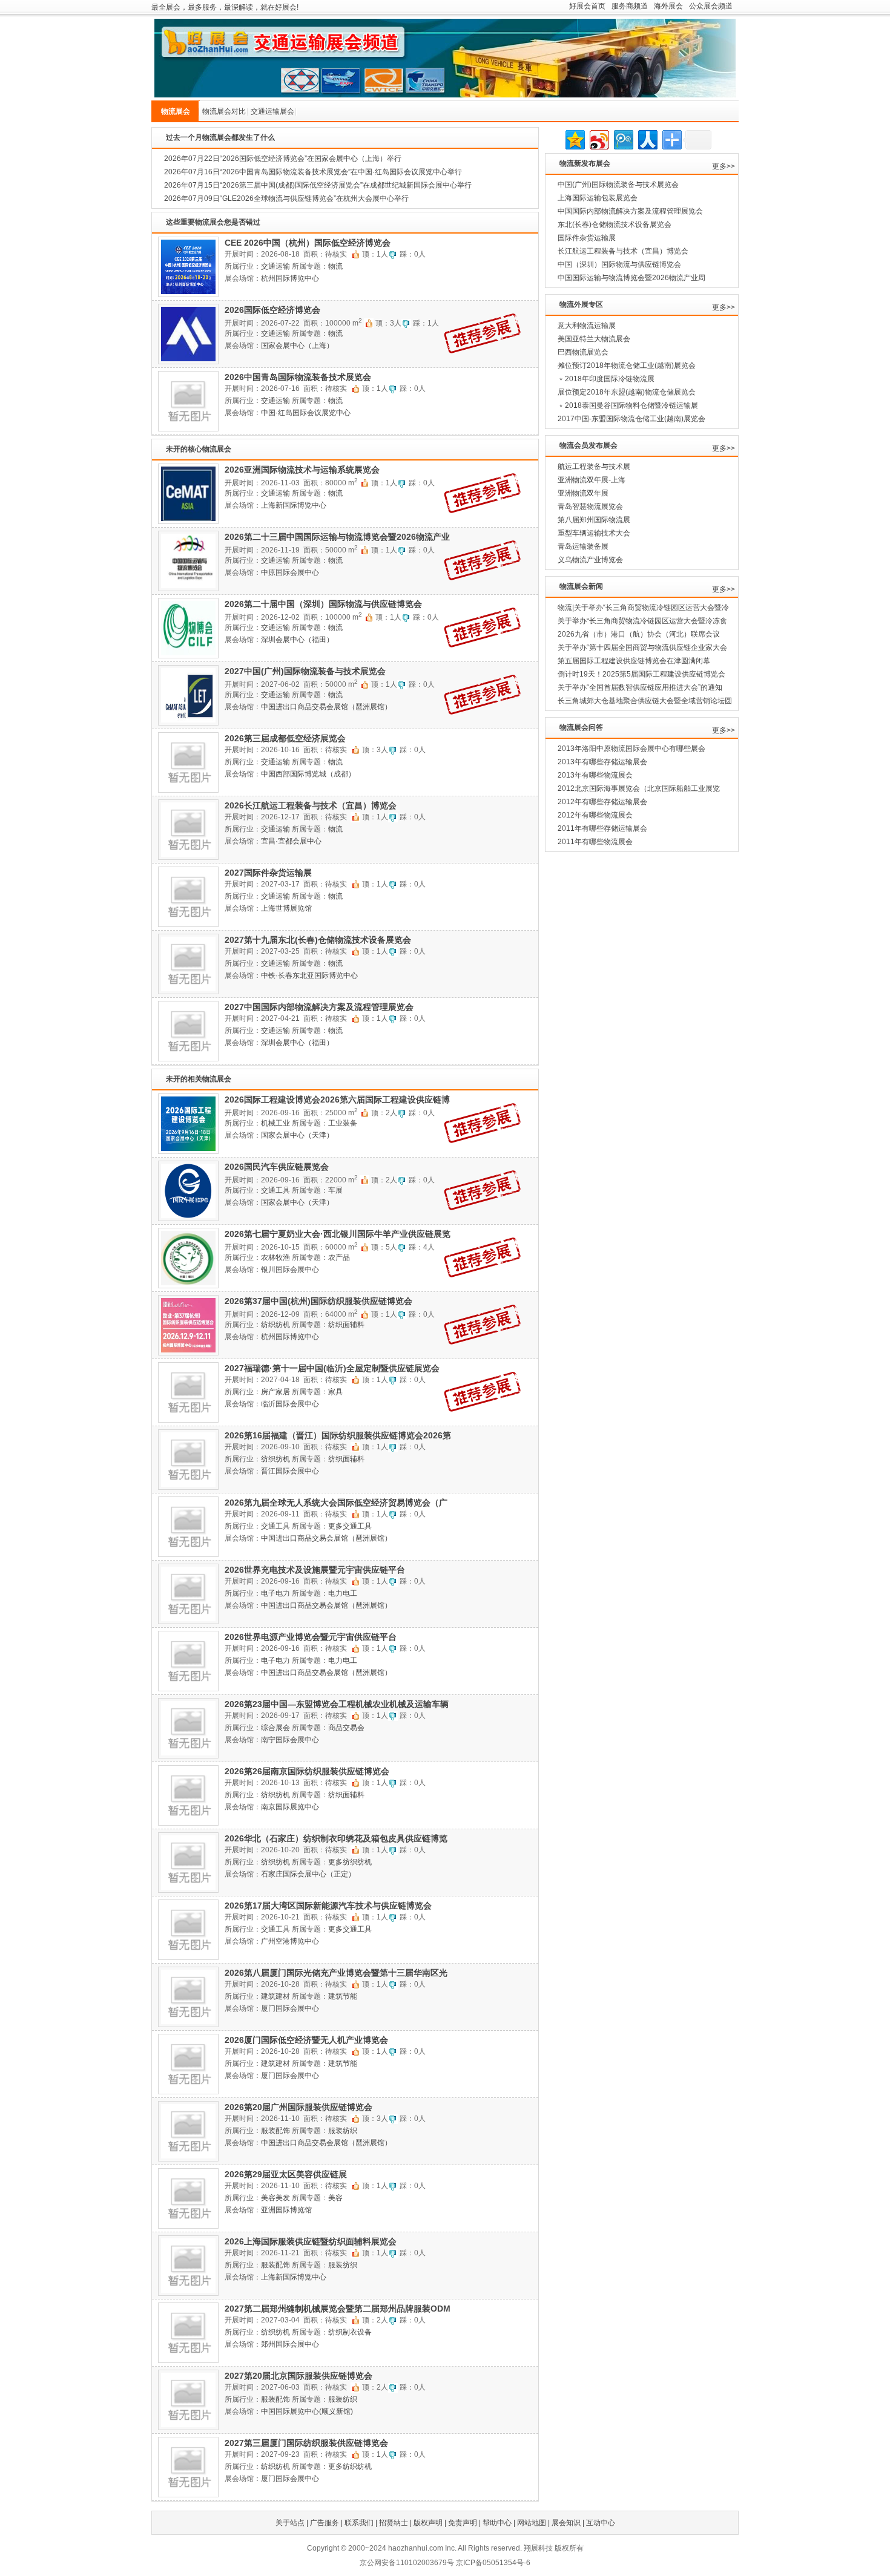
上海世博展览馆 (286, 908)
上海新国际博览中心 (294, 505)
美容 (335, 2198)
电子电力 (275, 1593)
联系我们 (359, 2523)
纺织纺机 (275, 1325)
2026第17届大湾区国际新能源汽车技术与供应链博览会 (328, 1906)
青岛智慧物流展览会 (590, 506)
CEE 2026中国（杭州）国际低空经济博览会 (308, 243)
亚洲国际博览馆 (286, 2210)
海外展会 (668, 6)
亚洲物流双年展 (583, 493)
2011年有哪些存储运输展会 (602, 828)
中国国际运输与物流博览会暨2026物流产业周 (631, 278)
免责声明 (463, 2523)
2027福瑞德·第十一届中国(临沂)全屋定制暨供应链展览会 (332, 1368)
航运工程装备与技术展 (594, 467)
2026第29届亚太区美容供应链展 (286, 2174)
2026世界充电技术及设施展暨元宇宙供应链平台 (315, 1570)
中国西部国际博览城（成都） (308, 774)
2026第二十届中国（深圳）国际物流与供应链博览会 (323, 604)
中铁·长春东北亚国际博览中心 (309, 975)
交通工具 (275, 1190)
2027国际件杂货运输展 (268, 873)
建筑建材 (275, 1996)
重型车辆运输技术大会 (594, 533)
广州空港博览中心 (290, 1941)
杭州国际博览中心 (290, 278)
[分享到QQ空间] (574, 138)
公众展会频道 (711, 6)
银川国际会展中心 (290, 1270)
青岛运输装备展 (583, 546)
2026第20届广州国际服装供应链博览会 (298, 2107)
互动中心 (601, 2523)
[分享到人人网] (647, 138)
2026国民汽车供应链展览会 (277, 1167)
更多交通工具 (350, 1526)
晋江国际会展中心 (290, 1471)
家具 (335, 1392)
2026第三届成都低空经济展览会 (285, 738)
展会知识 (566, 2523)
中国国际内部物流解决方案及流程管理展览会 (630, 211)
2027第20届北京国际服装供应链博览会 (298, 2376)
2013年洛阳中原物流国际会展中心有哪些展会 (631, 749)
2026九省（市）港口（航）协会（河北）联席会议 (639, 634)
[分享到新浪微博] (598, 138)
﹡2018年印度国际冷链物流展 (606, 379)
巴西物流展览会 (583, 352)
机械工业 (275, 1123)
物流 (335, 266)
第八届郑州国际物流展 (594, 520)
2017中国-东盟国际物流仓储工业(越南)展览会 (631, 419)
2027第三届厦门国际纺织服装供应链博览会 (306, 2443)
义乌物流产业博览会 (590, 560)
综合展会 (275, 1728)
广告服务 (325, 2523)
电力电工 (343, 1593)
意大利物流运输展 (587, 326)
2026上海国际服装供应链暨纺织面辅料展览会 (311, 2241)
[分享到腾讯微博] (623, 138)
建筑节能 (343, 1996)
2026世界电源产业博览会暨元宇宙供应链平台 (311, 1637)
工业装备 (343, 1123)
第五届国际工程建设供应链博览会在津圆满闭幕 (634, 661)
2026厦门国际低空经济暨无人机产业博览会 (306, 2040)
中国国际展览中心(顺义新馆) (307, 2411)
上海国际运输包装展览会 (598, 198)
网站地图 (532, 2523)
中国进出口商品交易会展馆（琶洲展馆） (326, 707)
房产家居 (275, 1392)
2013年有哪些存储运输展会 (602, 762)
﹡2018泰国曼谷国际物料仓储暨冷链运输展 (628, 405)
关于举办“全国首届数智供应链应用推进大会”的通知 (640, 687)
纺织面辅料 (346, 1325)
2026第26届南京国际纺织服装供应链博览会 (307, 1771)
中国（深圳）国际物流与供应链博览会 (619, 264)
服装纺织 (343, 2131)
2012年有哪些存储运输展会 (602, 802)
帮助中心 (497, 2523)
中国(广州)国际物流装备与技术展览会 (618, 185)
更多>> (724, 166)
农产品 (339, 1257)
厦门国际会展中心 (290, 2008)
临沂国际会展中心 (290, 1404)
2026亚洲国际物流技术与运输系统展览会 (302, 470)
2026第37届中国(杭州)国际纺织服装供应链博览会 (318, 1301)
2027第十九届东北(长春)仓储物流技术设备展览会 (318, 940)
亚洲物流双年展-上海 (592, 480)
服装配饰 (275, 2131)
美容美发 (275, 2198)
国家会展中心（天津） (297, 1135)
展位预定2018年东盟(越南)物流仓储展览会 (627, 392)
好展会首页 (587, 6)
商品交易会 (346, 1728)
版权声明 (428, 2523)
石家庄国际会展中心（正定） (308, 1874)
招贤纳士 (394, 2523)
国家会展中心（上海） (297, 346)
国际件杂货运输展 (587, 238)
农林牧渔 (275, 1257)
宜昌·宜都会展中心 (291, 841)
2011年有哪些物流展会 (595, 842)
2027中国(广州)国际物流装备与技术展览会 (305, 671)
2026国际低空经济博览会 (272, 310)
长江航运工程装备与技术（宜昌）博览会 (623, 251)
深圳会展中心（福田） (297, 640)
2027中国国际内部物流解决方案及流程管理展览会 (319, 1007)
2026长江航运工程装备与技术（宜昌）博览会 (311, 805)
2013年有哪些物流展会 (595, 775)
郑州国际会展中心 (290, 2344)
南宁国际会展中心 (290, 1740)
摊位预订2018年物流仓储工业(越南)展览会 (627, 365)
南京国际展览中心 (290, 1807)
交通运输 (275, 266)
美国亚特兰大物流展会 (594, 339)
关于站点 (290, 2523)
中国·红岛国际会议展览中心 (306, 413)
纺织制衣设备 (350, 2332)
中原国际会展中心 (290, 572)
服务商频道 (630, 6)
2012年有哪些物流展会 (595, 815)
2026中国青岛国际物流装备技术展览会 (298, 377)
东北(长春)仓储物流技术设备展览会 (615, 224)
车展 (335, 1190)
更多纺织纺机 (350, 1862)
